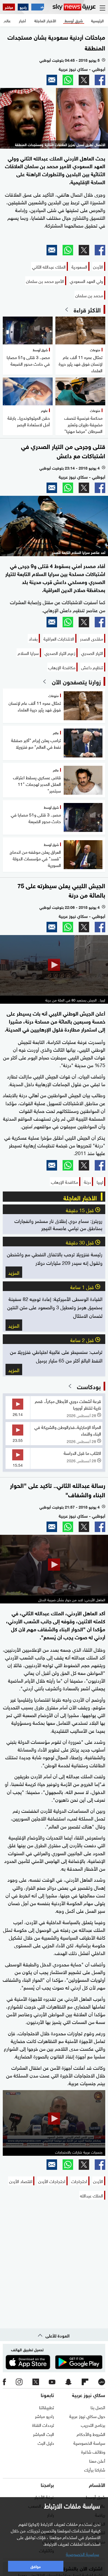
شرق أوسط (95, 2497)
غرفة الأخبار (44, 2497)
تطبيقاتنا (47, 2407)
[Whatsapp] (68, 80)
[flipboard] (85, 2382)
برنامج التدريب (93, 2425)
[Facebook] (100, 80)
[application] (54, 965)
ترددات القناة (43, 2425)
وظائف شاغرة (93, 2451)
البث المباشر (43, 2434)
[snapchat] (68, 2382)
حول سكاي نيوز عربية (87, 2416)
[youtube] (52, 2382)
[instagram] (19, 2382)
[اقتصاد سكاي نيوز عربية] (38, 7)
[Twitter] (84, 80)
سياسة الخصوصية (89, 2443)
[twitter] (36, 2382)
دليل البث (46, 2443)
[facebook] (4, 2382)
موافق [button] (36, 2566)
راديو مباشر (44, 2416)
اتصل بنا (98, 2407)
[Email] (52, 80)
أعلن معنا (97, 2460)
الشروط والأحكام (91, 2434)
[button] (54, 965)
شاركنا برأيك (95, 2469)
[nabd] (102, 2382)
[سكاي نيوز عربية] (74, 7)
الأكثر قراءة (87, 309)
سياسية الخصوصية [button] (83, 2554)
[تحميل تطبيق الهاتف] (54, 2362)
